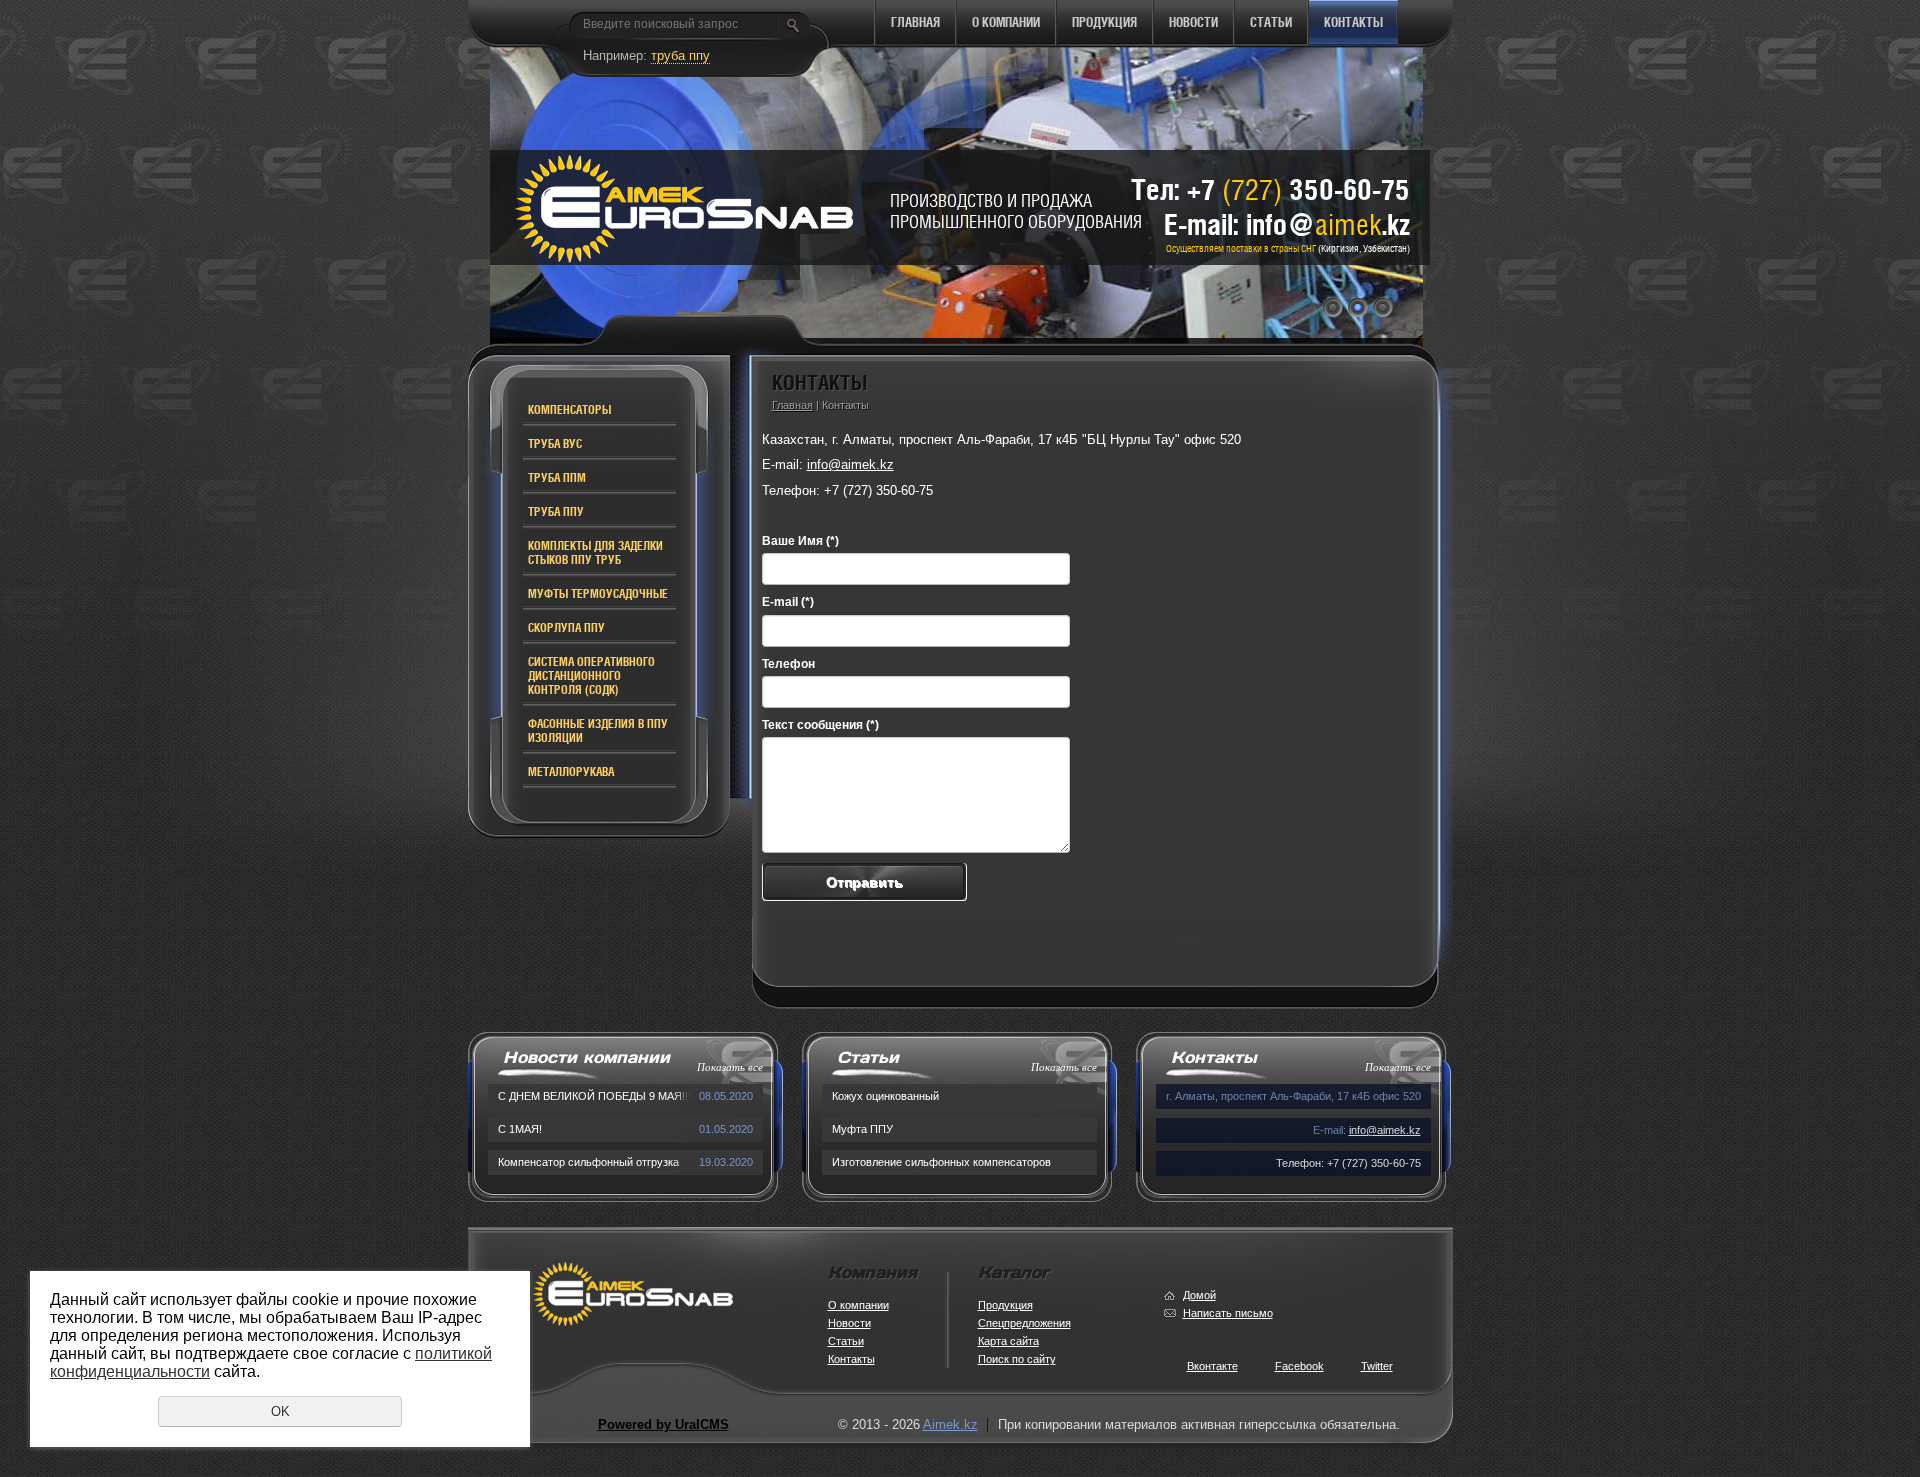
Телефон (788, 664)
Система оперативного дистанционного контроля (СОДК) (591, 676)
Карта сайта (1008, 1341)
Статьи (1271, 22)
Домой (1199, 1295)
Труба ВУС (555, 444)
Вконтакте (1212, 1366)
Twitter (1377, 1366)
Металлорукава (571, 772)
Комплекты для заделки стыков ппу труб (595, 553)
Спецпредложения (1024, 1323)
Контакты (1353, 22)
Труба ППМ (557, 478)
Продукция (1104, 22)
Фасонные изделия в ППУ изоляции (598, 731)
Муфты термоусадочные (598, 594)
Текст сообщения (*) (820, 725)
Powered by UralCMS (663, 1424)
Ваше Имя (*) (800, 541)
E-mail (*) (788, 602)
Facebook (1299, 1366)
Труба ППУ (556, 512)
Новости (1193, 22)
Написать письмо (1228, 1313)
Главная (915, 22)
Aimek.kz (950, 1424)
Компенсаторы (569, 410)
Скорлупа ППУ (566, 628)
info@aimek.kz (850, 464)
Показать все (730, 1067)
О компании (1006, 22)
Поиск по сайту (1017, 1359)
